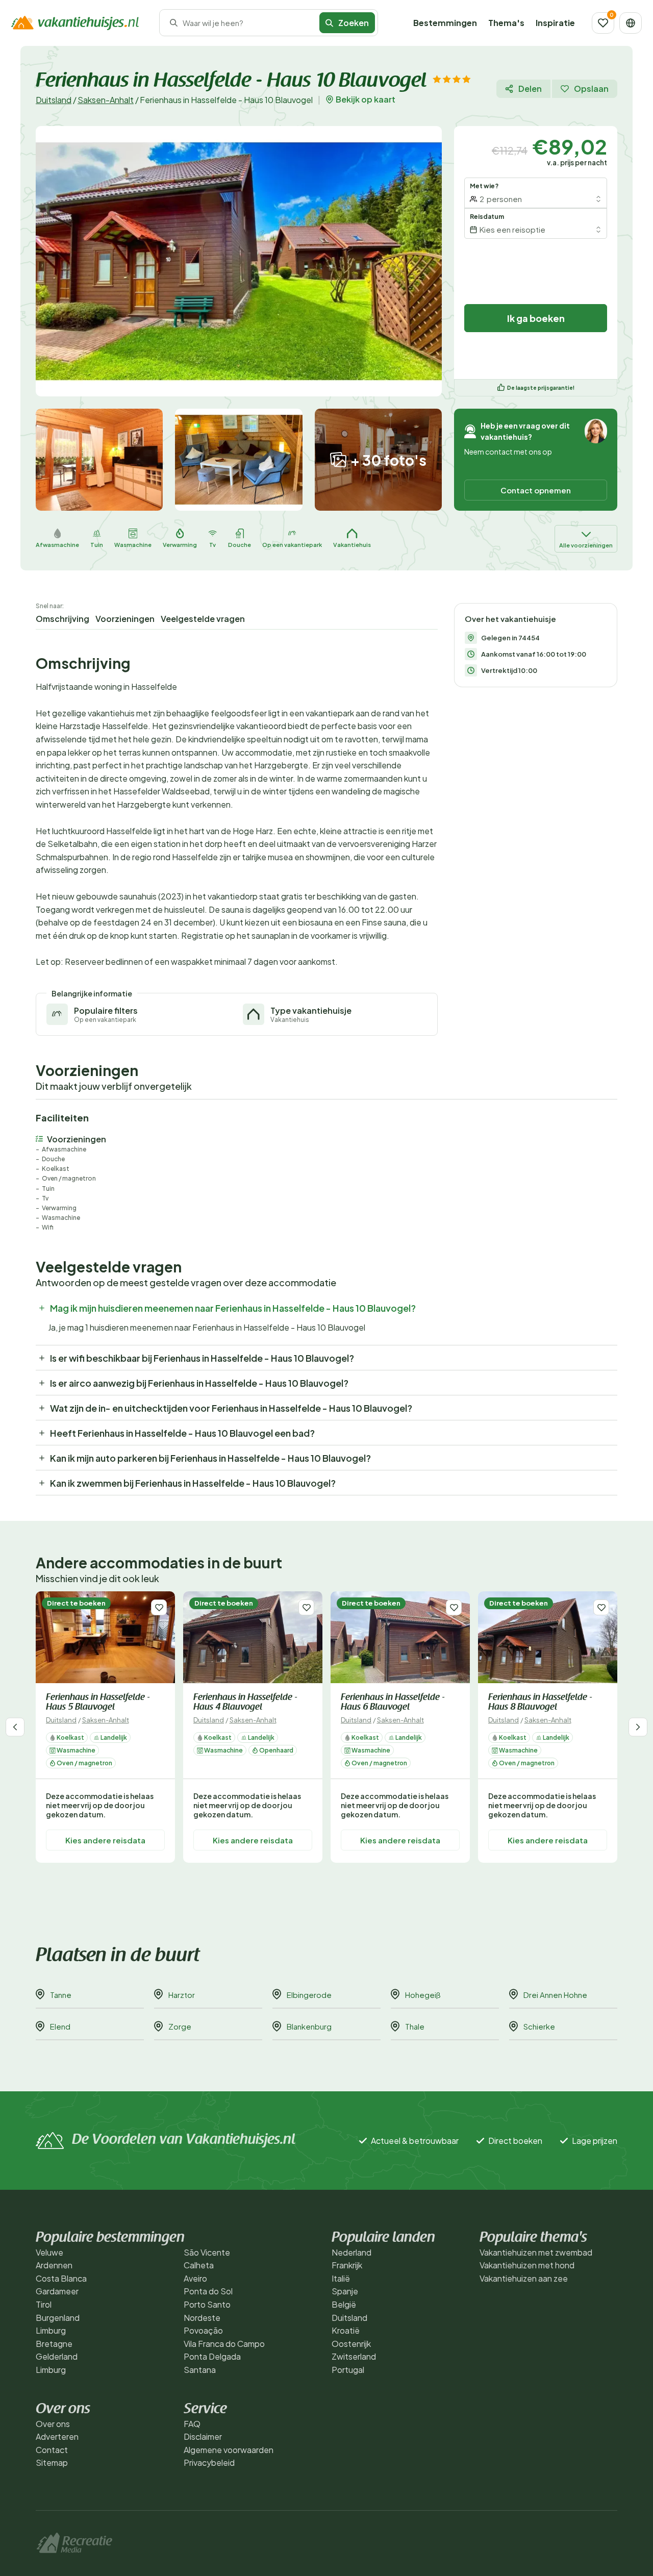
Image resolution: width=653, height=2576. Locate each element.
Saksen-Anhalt (106, 100)
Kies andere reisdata (105, 1840)
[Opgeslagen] (603, 23)
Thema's (506, 23)
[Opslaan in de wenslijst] (159, 1607)
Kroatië (346, 2330)
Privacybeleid (209, 2462)
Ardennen (54, 2265)
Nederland (351, 2252)
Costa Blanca (61, 2278)
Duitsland (54, 100)
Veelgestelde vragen (203, 619)
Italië (341, 2278)
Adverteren (57, 2436)
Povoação (203, 2330)
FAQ (192, 2424)
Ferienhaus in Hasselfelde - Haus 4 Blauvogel (245, 1703)
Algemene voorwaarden (229, 2450)
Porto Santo (207, 2304)
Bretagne (54, 2344)
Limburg (51, 2330)
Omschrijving (62, 619)
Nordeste (202, 2318)
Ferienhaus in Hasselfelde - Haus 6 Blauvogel (393, 1703)
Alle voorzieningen (586, 545)
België (344, 2304)
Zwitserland (354, 2356)
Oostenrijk (351, 2344)
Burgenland (58, 2318)
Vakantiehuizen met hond (527, 2265)
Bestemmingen (445, 23)
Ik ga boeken (536, 318)
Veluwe (49, 2252)
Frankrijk (347, 2265)
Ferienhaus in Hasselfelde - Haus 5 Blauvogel (98, 1703)
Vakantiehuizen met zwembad (536, 2252)
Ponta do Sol (208, 2291)
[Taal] (631, 23)
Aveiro (195, 2278)
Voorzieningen (125, 619)
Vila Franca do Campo (224, 2344)
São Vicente (207, 2252)
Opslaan (591, 89)
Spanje (345, 2291)
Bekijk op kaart (366, 99)
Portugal (348, 2370)
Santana (200, 2370)
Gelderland (57, 2356)
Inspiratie (555, 23)
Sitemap (52, 2462)
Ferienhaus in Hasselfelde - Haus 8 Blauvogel (540, 1703)
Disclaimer (203, 2436)
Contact (52, 2450)
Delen (530, 89)
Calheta (199, 2265)
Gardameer (57, 2291)
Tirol (44, 2304)
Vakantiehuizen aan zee (524, 2278)
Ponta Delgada (212, 2356)
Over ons (53, 2424)
